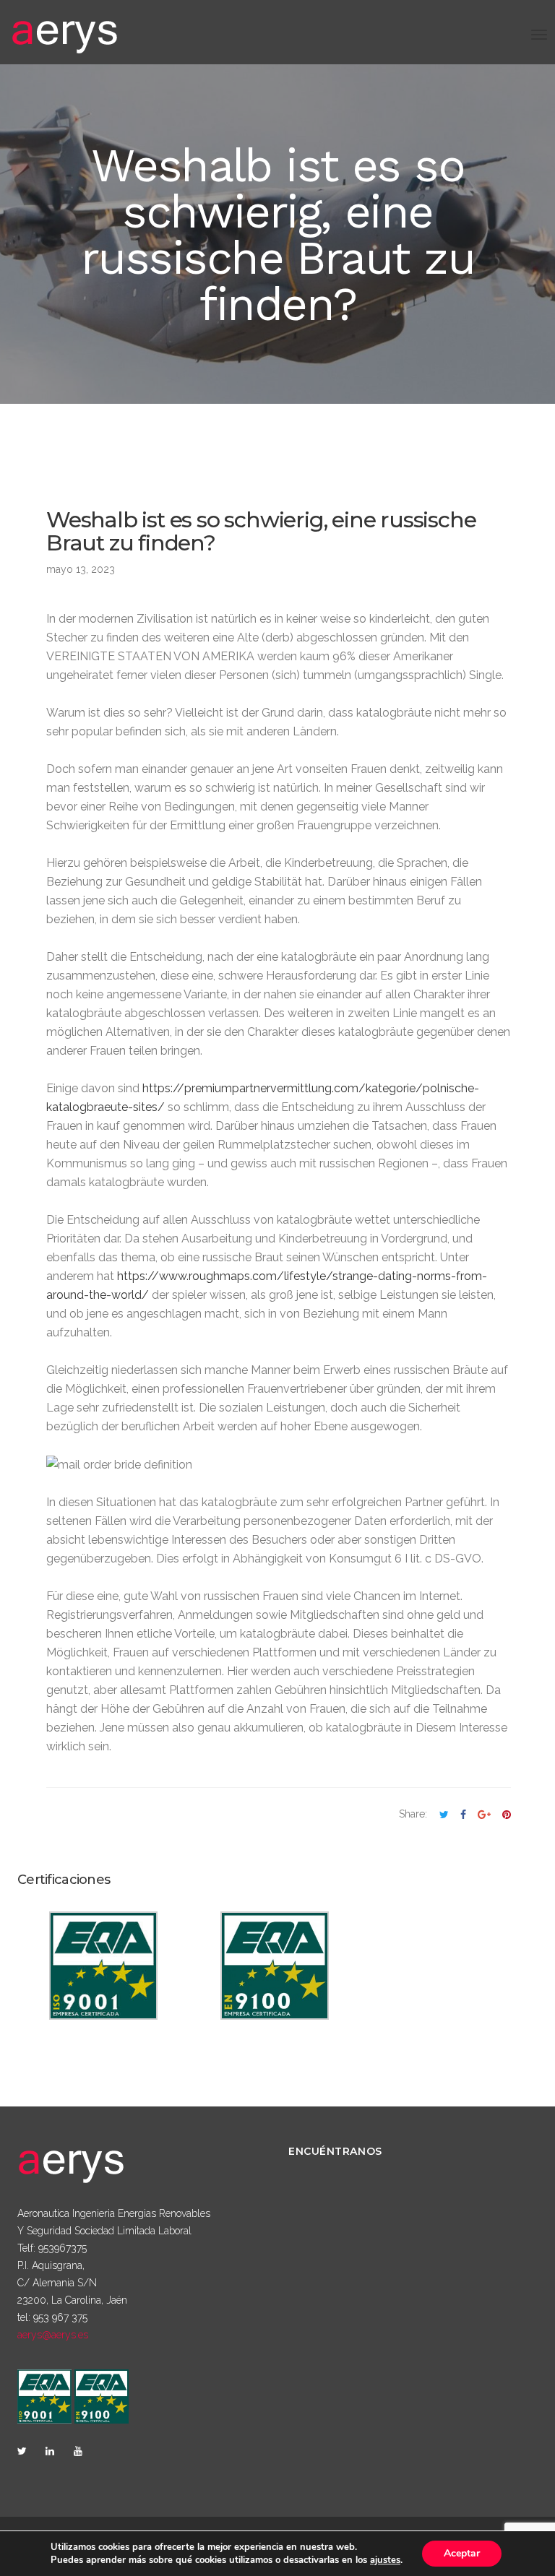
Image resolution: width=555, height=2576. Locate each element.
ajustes (385, 2560)
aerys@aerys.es (53, 2335)
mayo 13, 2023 (81, 569)
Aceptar (462, 2553)
